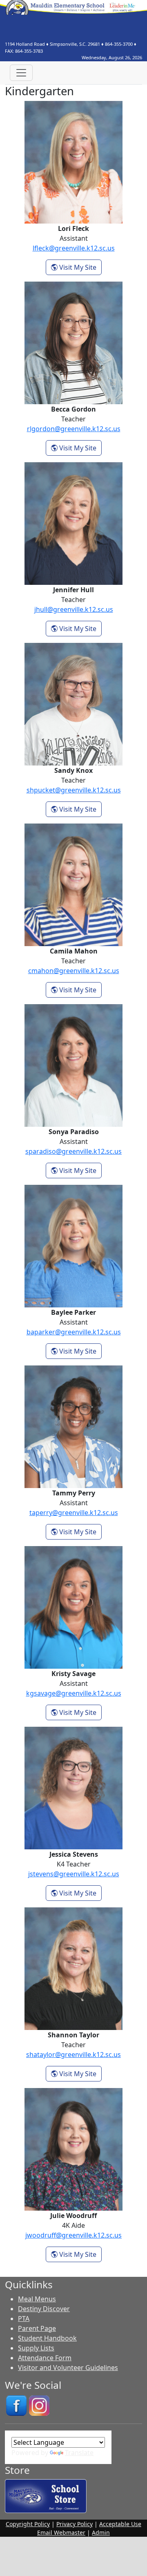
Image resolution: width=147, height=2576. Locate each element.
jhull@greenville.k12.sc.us (74, 609)
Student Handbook (47, 2338)
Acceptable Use (120, 2524)
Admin (101, 2532)
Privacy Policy (75, 2524)
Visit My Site (80, 267)
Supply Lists (36, 2348)
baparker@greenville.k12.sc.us (74, 1332)
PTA (24, 2319)
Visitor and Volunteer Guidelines (68, 2368)
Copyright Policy (28, 2524)
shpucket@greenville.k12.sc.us (74, 790)
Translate (79, 2453)
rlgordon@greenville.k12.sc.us (74, 429)
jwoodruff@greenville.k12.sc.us (73, 2235)
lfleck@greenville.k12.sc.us (74, 248)
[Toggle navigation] (21, 73)
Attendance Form (45, 2358)
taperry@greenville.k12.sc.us (74, 1513)
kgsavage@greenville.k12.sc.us (74, 1693)
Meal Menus (37, 2299)
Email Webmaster (61, 2532)
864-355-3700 (119, 44)
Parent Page (37, 2328)
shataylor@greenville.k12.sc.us (73, 2055)
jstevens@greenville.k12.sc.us (74, 1874)
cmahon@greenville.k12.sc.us (74, 971)
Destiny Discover (44, 2309)
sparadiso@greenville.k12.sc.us (73, 1151)
